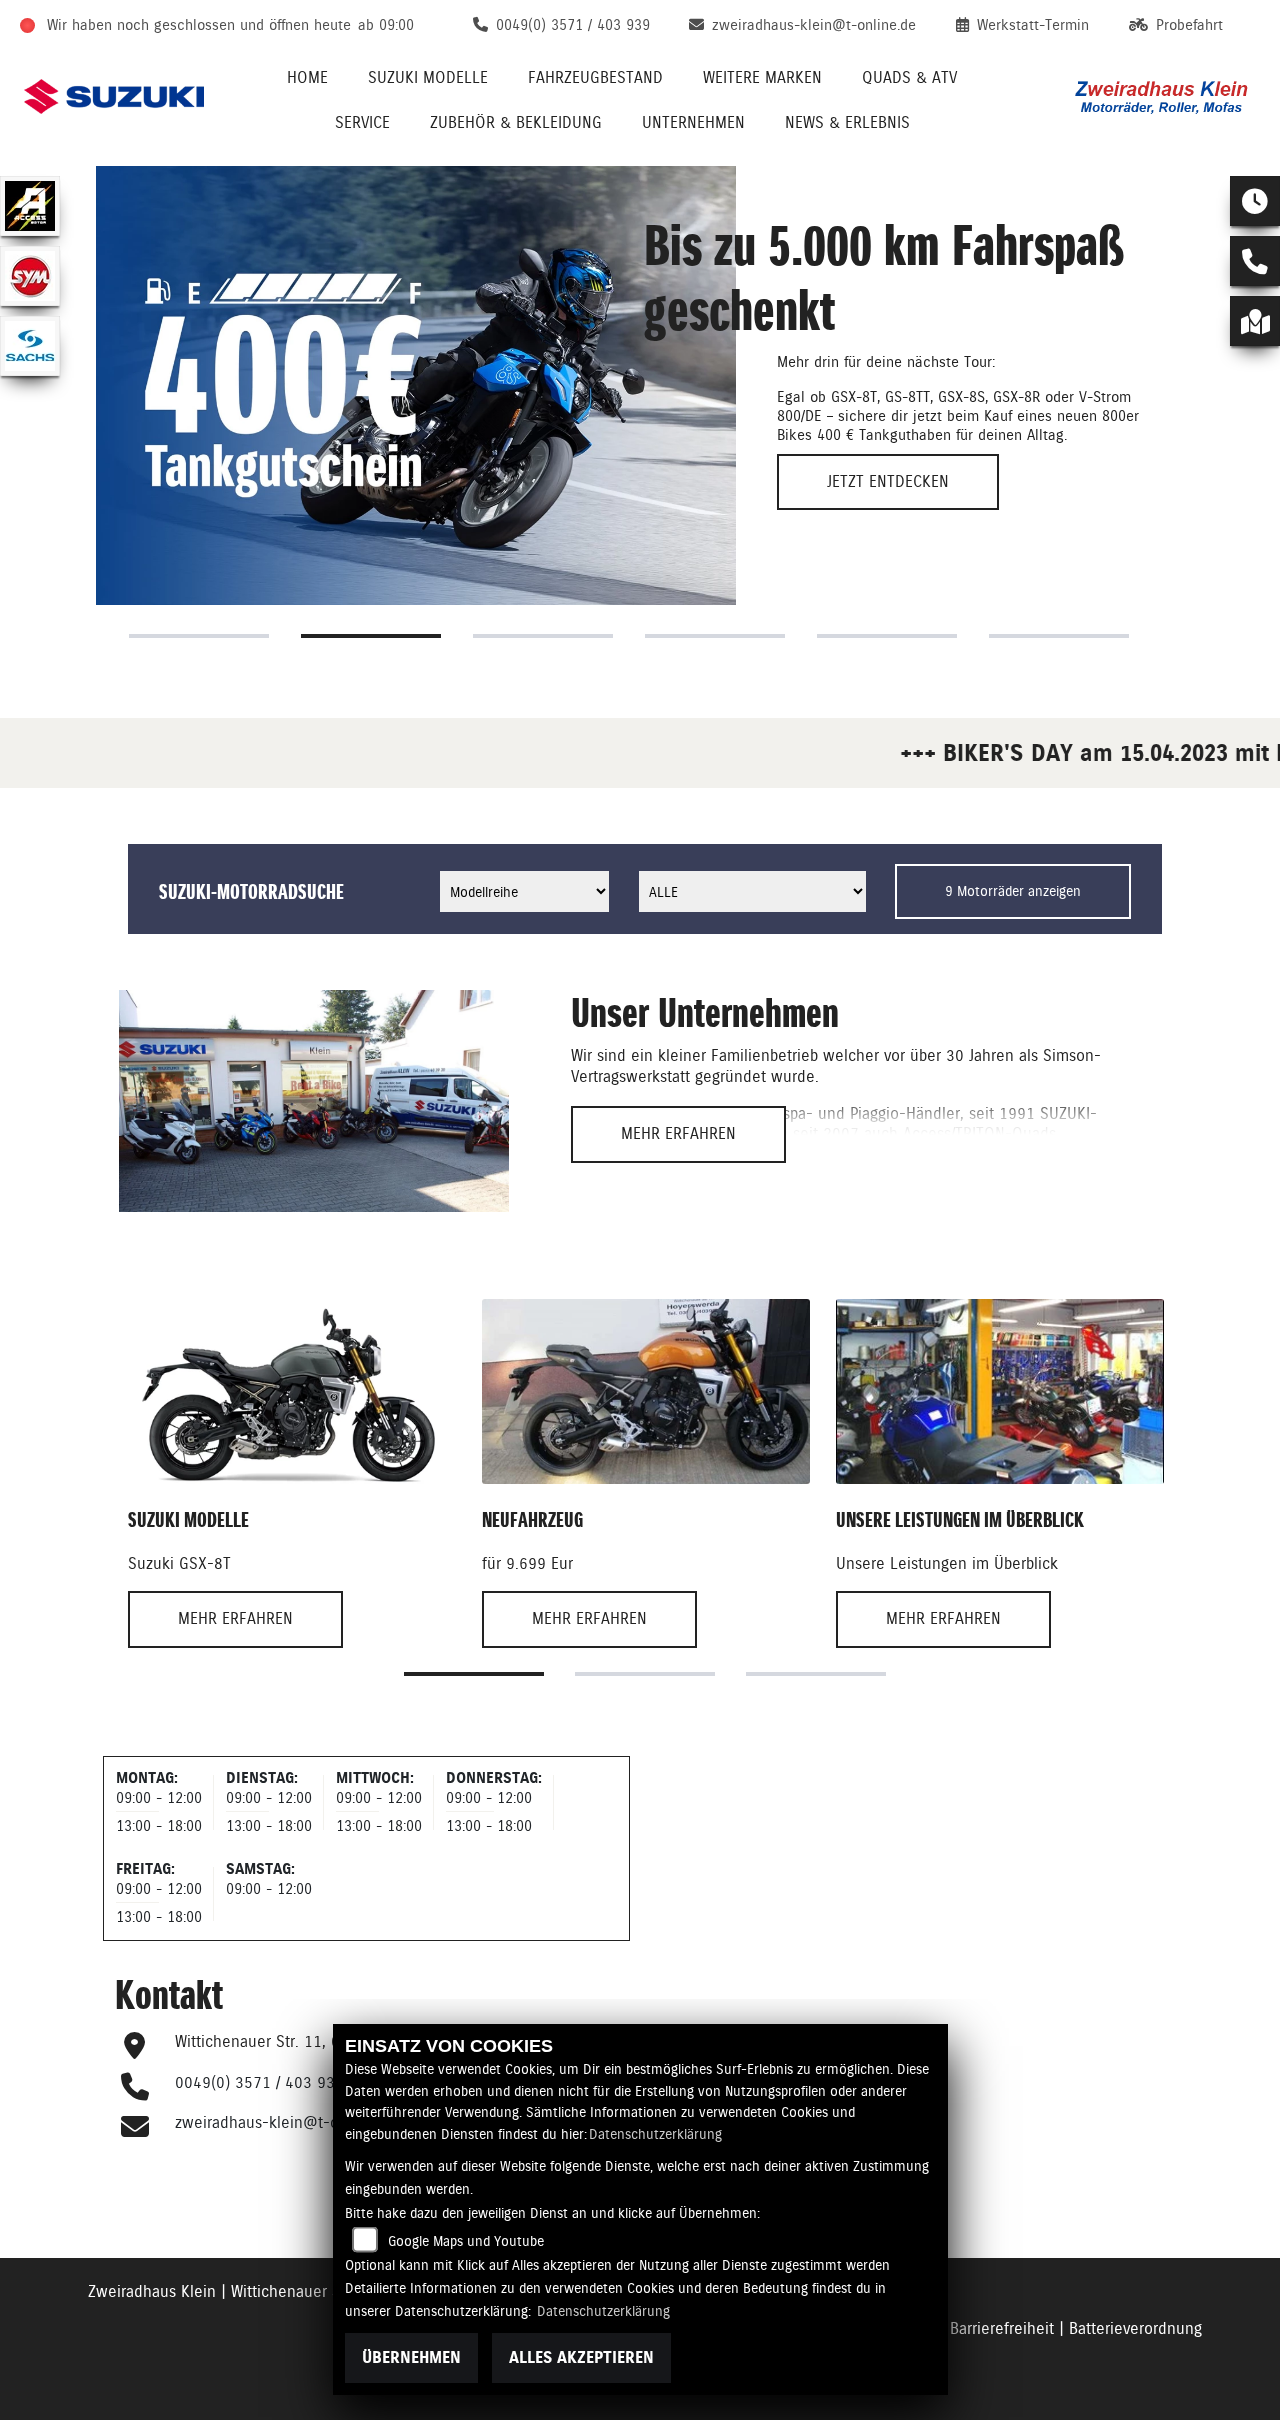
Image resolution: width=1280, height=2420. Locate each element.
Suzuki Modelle (428, 77)
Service (362, 122)
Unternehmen (693, 122)
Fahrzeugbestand (595, 77)
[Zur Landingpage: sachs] (30, 346)
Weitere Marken (762, 77)
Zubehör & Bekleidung (516, 122)
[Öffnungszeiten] (1255, 201)
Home (307, 77)
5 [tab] (887, 636)
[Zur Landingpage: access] (30, 206)
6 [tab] (1059, 636)
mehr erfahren (678, 1133)
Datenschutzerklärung (655, 2134)
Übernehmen (411, 2357)
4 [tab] (715, 636)
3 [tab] (543, 636)
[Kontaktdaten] (1255, 261)
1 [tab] (199, 636)
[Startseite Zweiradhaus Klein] (1163, 97)
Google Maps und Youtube (466, 2241)
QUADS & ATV (909, 77)
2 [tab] (371, 636)
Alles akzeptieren (581, 2357)
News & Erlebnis (847, 122)
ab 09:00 (386, 25)
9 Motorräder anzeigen (1013, 891)
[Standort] (1255, 321)
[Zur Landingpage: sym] (30, 276)
